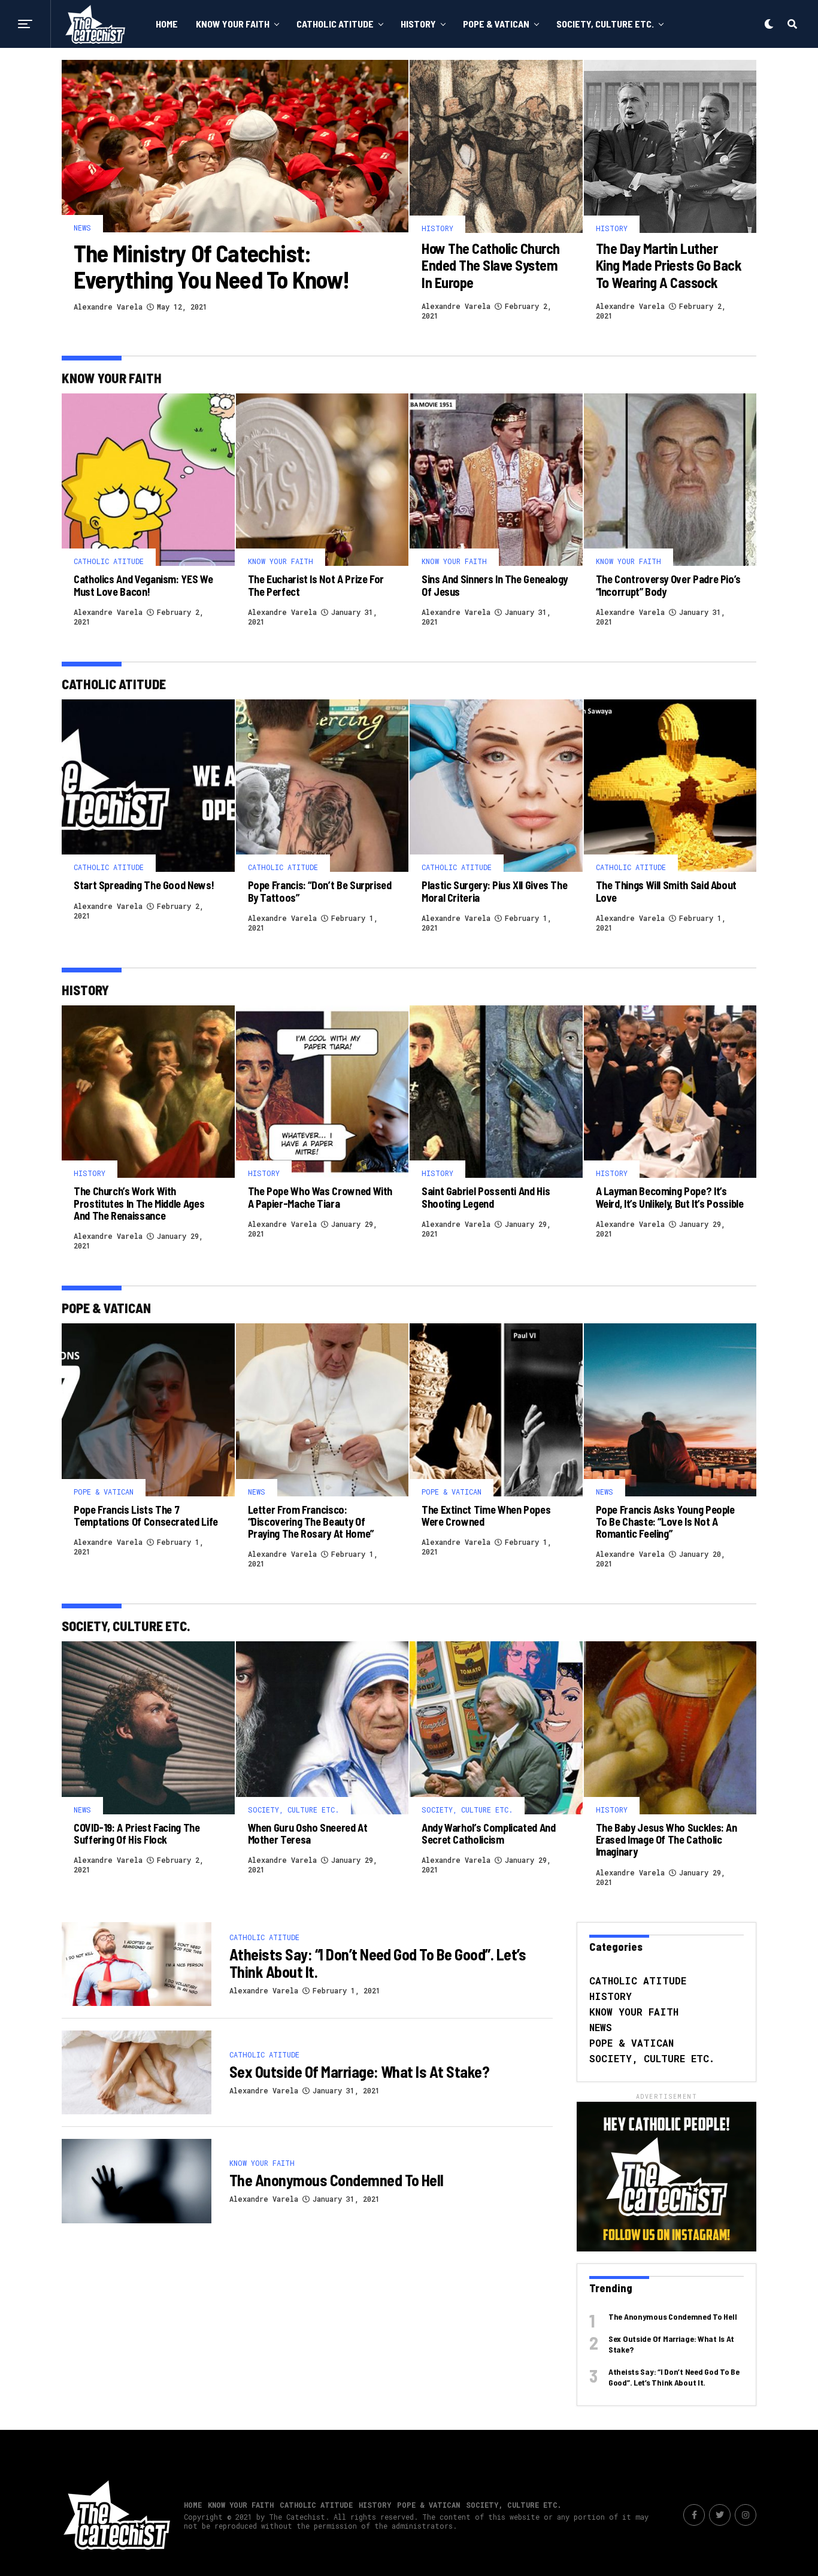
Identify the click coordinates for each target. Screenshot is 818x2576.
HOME (167, 24)
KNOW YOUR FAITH (233, 24)
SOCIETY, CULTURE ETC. (605, 24)
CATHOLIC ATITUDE (335, 24)
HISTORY (418, 24)
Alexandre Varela (108, 307)
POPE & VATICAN (496, 24)
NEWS (601, 2027)
